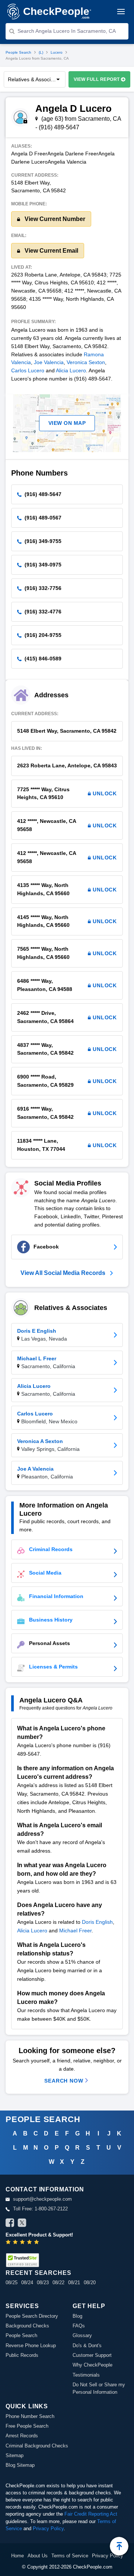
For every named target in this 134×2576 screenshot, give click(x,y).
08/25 (12, 2283)
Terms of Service (70, 2556)
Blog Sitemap (20, 2465)
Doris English (97, 1922)
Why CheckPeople (92, 2365)
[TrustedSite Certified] (22, 2260)
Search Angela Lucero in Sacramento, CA (67, 31)
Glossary (82, 2335)
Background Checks (27, 2326)
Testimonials (86, 2375)
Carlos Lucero (28, 370)
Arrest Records (22, 2436)
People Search (18, 52)
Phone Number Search (30, 2416)
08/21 (74, 2283)
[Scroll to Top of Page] (119, 2546)
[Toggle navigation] (121, 12)
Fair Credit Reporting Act (91, 2514)
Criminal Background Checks (37, 2446)
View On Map (67, 423)
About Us (38, 2556)
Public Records (22, 2355)
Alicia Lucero (71, 370)
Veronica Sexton (86, 362)
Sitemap (15, 2455)
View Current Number (54, 219)
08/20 (90, 2283)
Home (17, 2556)
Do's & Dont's (87, 2345)
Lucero (57, 52)
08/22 (58, 2283)
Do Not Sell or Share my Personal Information (99, 2388)
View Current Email (51, 251)
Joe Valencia (49, 362)
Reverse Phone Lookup (31, 2345)
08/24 (27, 2283)
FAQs (79, 2326)
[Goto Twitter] (22, 2224)
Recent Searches (38, 2273)
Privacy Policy (48, 2528)
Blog (77, 2316)
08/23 (43, 2283)
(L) (41, 52)
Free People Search (27, 2426)
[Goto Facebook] (10, 2224)
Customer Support (92, 2355)
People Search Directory (32, 2316)
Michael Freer (75, 1931)
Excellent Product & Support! (39, 2235)
